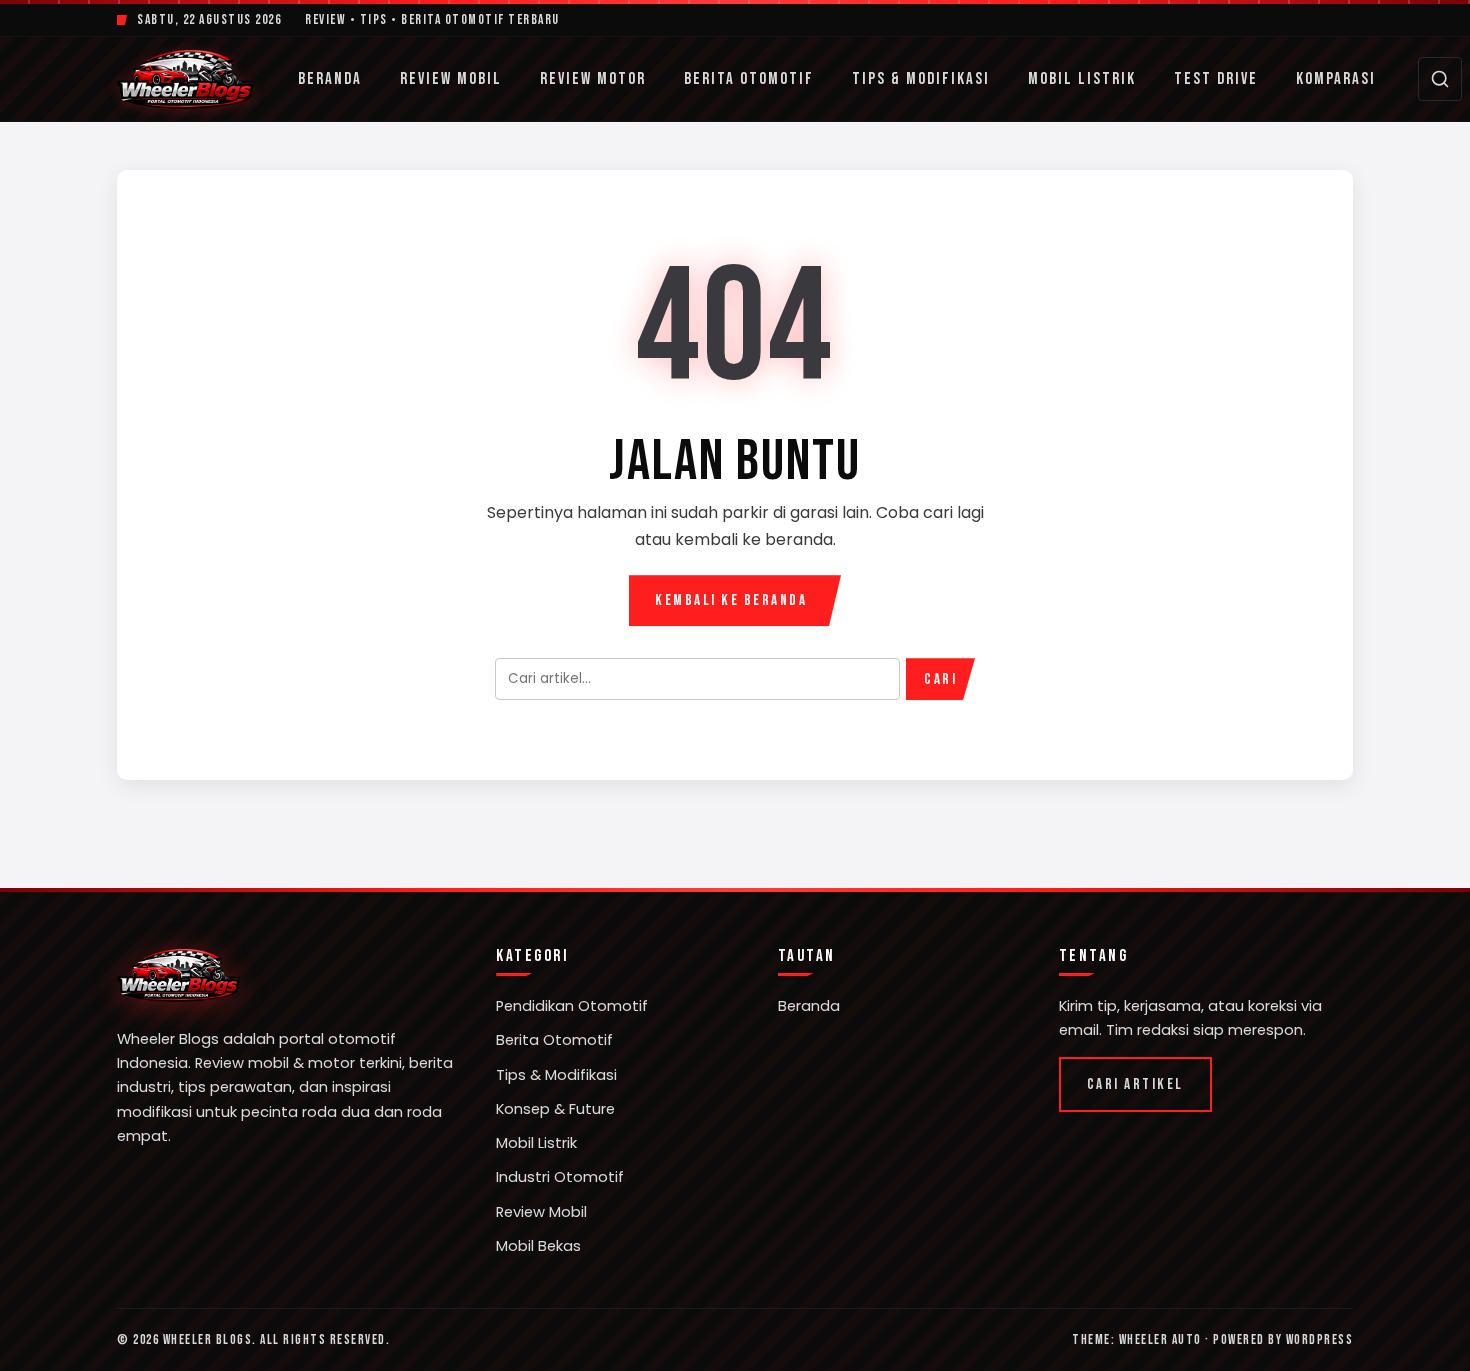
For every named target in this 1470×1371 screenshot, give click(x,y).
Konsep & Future (555, 1109)
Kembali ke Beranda (731, 600)
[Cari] (1440, 79)
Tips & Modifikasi (921, 79)
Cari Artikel (1135, 1084)
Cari (940, 679)
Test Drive (1216, 79)
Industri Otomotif (560, 1177)
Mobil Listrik (1082, 79)
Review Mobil (451, 79)
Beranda (330, 79)
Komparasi (1336, 79)
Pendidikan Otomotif (572, 1006)
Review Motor (593, 79)
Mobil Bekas (538, 1246)
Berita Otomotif (749, 79)
